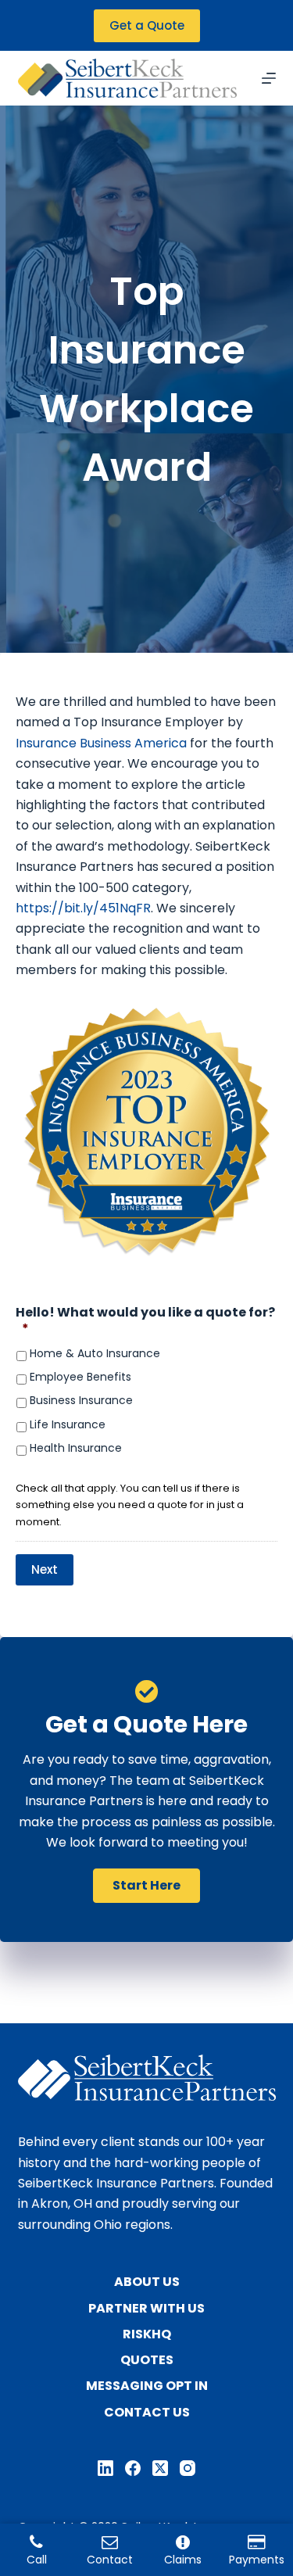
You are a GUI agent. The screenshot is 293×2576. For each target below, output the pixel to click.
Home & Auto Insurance (95, 1354)
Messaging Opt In (147, 2386)
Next (45, 1569)
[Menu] (269, 78)
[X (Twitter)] (160, 2468)
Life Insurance (68, 1425)
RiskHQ (147, 2335)
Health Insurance (76, 1448)
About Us (147, 2282)
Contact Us (147, 2413)
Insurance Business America (101, 743)
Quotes (147, 2361)
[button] (146, 1886)
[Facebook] (133, 2468)
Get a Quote (147, 25)
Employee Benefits (80, 1377)
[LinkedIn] (105, 2468)
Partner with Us (146, 2309)
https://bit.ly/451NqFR (83, 908)
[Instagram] (188, 2468)
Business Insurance (81, 1401)
